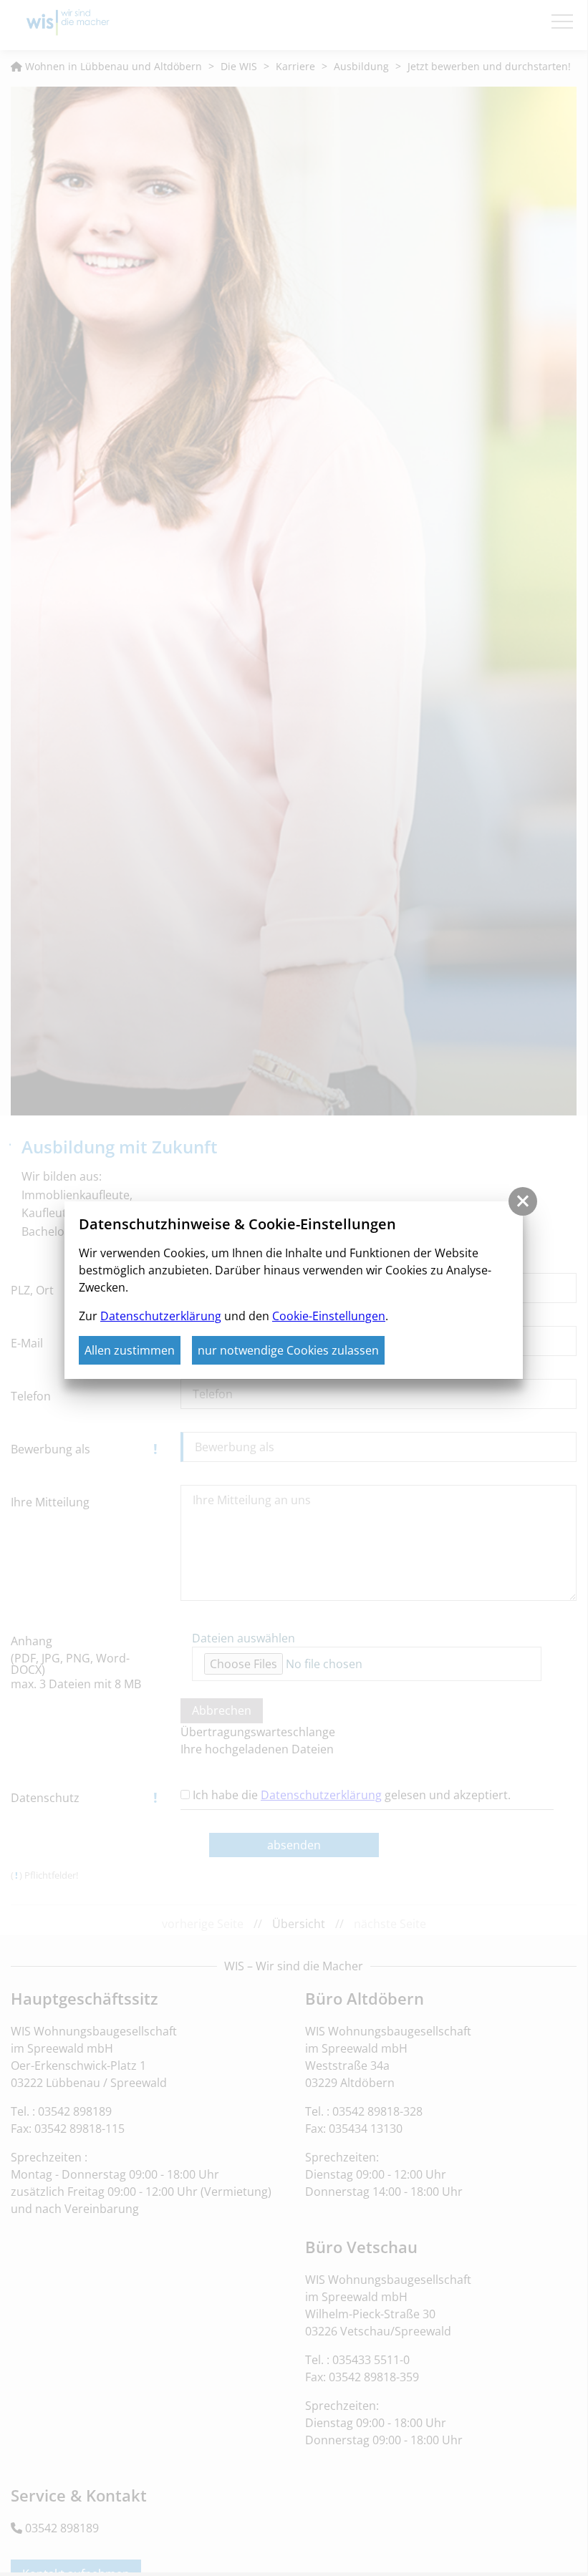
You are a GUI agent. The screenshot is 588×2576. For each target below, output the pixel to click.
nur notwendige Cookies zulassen (288, 1350)
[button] (523, 1201)
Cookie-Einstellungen (329, 1316)
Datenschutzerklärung (161, 1316)
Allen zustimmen (130, 1350)
